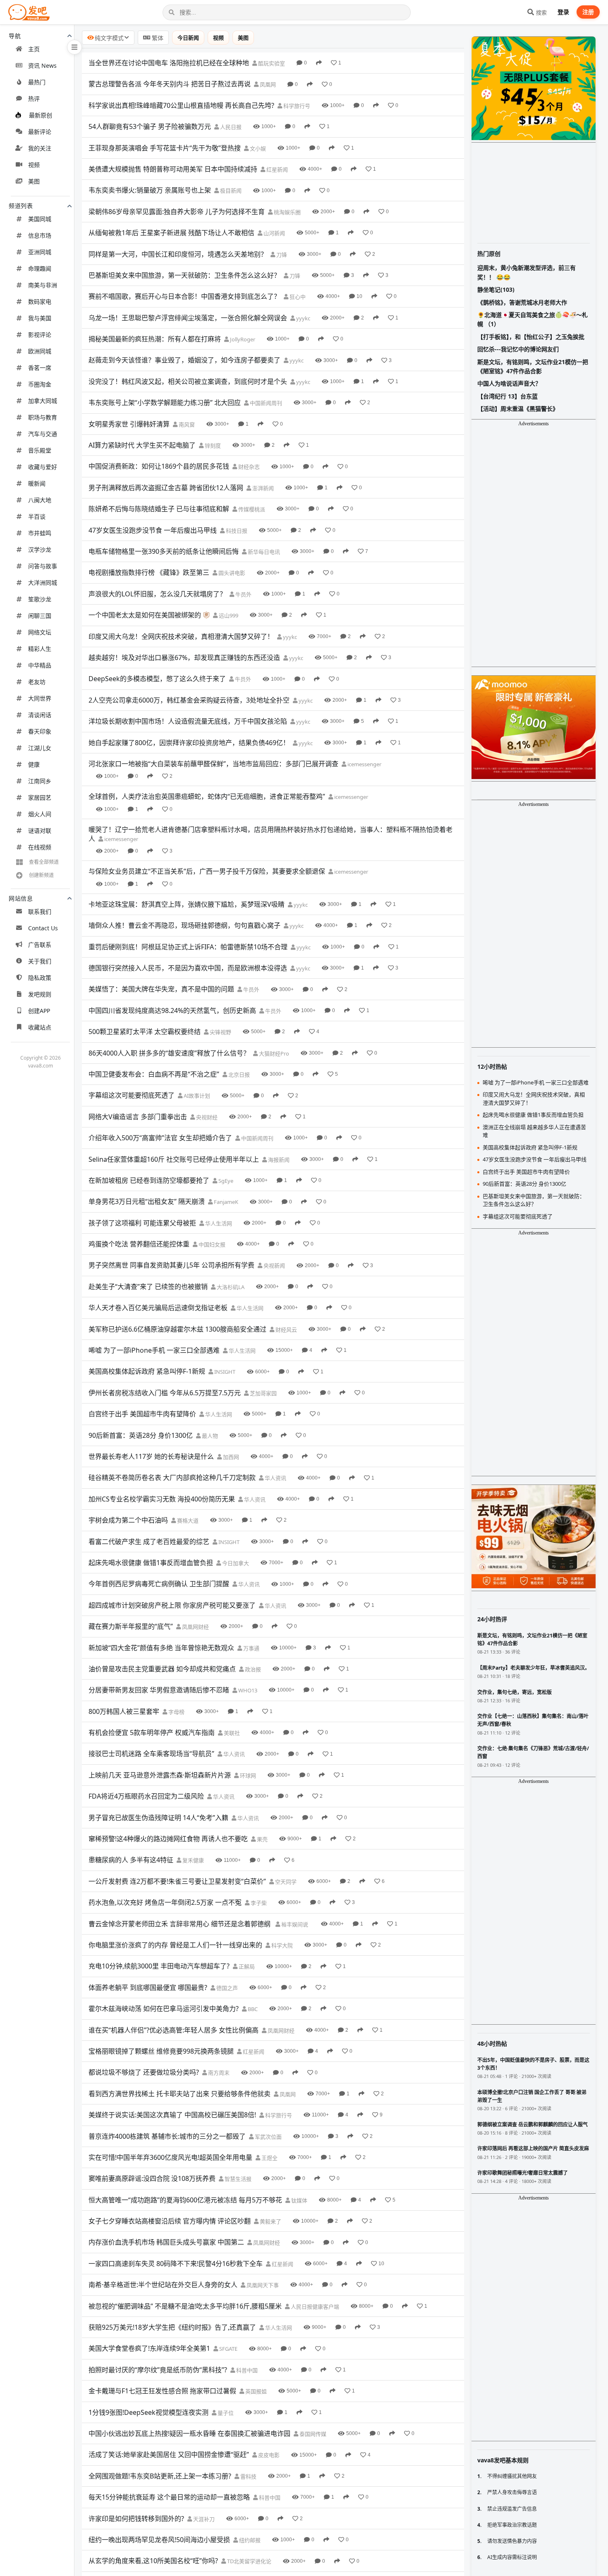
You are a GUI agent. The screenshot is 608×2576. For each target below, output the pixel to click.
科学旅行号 (296, 106)
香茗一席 (40, 368)
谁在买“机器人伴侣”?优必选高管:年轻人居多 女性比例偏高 (174, 2030)
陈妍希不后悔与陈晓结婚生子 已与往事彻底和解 (159, 509)
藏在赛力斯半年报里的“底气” (131, 1626)
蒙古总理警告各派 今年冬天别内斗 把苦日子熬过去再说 (170, 84)
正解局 (246, 1966)
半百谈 (37, 516)
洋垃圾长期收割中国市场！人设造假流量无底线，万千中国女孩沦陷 (188, 721)
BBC (252, 2009)
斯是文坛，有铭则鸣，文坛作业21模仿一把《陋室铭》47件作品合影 (533, 366)
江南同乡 (40, 781)
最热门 (37, 82)
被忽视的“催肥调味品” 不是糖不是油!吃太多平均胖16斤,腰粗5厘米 (185, 2306)
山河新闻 (274, 233)
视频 (34, 165)
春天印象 (40, 731)
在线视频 (40, 847)
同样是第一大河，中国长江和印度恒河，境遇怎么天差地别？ (178, 254)
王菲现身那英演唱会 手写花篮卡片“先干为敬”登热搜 (165, 148)
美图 (34, 181)
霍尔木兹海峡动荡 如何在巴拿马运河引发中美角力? (164, 2009)
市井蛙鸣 (40, 533)
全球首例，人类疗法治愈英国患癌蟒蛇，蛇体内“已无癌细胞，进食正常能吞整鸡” (207, 796)
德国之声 (226, 1988)
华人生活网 (218, 1223)
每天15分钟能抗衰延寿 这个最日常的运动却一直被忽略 (169, 2497)
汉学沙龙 (40, 549)
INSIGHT (224, 1372)
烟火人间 (40, 814)
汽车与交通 (43, 434)
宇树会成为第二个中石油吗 (128, 1520)
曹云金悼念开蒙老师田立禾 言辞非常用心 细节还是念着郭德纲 (180, 1924)
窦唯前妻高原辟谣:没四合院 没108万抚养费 (152, 2178)
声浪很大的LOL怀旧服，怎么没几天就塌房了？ (157, 594)
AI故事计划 (196, 1096)
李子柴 (258, 1903)
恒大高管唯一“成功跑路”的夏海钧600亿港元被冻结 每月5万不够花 (185, 2200)
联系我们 (40, 911)
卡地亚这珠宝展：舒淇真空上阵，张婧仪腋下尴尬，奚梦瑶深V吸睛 (187, 904)
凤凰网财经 (195, 1627)
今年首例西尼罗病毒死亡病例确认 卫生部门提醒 (159, 1584)
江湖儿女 (40, 748)
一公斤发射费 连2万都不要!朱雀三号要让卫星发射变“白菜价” (177, 1881)
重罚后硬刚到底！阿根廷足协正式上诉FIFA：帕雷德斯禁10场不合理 (188, 947)
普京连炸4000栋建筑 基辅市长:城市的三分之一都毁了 (167, 2136)
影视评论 (40, 335)
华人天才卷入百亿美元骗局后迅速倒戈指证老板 (158, 1308)
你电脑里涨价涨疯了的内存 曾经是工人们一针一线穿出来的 (175, 1945)
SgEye (225, 1181)
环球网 (247, 1775)
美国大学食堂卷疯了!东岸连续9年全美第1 (149, 2348)
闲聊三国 (40, 616)
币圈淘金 (40, 384)
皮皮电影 (268, 2455)
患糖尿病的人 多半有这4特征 (131, 1860)
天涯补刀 (203, 2519)
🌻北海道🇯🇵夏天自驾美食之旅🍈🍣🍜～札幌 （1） (533, 319)
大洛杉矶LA (230, 1287)
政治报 (252, 1669)
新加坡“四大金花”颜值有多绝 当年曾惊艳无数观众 (161, 1648)
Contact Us (43, 928)
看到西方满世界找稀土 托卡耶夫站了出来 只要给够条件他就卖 (180, 2094)
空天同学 (285, 1882)
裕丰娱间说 (295, 1924)
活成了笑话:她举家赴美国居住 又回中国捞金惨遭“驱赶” (169, 2454)
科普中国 (246, 2370)
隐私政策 (40, 978)
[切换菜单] (74, 47)
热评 (34, 99)
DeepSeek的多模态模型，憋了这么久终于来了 (157, 679)
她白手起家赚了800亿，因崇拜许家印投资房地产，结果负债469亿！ (189, 743)
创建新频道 (41, 875)
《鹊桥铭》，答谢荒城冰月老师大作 (522, 302)
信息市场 (40, 235)
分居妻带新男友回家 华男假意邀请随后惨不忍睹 (159, 1690)
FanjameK (225, 1202)
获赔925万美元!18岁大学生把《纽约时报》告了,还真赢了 (172, 2327)
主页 (34, 49)
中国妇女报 (211, 1244)
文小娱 (257, 148)
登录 (563, 12)
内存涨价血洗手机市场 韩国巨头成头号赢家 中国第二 (166, 2242)
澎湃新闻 (262, 488)
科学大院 (281, 1945)
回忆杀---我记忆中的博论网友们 (518, 349)
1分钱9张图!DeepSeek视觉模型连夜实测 (148, 2412)
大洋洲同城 (43, 583)
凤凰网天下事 (262, 2285)
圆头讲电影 (231, 573)
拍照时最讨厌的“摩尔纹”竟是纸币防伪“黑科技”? (158, 2370)
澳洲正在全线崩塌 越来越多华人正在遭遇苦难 (534, 1131)
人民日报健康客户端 (314, 2307)
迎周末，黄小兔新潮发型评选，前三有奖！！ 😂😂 (527, 272)
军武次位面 (268, 2137)
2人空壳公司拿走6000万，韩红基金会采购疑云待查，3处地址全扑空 (189, 700)
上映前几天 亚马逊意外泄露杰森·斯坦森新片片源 (160, 1775)
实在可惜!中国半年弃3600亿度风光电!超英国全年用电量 (170, 2157)
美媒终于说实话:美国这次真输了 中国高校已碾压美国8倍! (172, 2115)
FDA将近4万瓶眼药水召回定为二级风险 (146, 1796)
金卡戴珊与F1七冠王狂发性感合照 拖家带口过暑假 (162, 2391)
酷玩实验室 (271, 63)
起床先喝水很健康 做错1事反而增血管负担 (151, 1563)
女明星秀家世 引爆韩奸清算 (129, 424)
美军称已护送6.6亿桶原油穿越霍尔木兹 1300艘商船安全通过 (177, 1329)
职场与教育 (43, 417)
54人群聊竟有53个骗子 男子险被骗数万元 (150, 126)
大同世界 (40, 698)
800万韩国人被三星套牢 (124, 1711)
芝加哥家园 (263, 1393)
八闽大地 (40, 500)
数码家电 (40, 301)
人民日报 (230, 127)
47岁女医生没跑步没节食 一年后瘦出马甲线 (153, 530)
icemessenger (364, 764)
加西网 (230, 1457)
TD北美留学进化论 (249, 2561)
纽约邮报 (249, 2540)
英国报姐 (255, 2391)
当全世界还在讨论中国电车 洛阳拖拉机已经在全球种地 (169, 63)
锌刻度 (212, 446)
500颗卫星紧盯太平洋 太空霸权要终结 (145, 1032)
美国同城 (40, 219)
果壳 (262, 1839)
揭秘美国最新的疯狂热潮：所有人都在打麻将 (155, 339)
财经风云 (286, 1330)
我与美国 (40, 318)
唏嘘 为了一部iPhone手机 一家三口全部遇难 (154, 1350)
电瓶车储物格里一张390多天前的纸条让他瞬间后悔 (164, 551)
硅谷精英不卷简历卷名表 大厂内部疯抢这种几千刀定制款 (172, 1477)
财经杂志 (248, 467)
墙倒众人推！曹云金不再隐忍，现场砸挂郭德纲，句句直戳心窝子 (184, 925)
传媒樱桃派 (251, 509)
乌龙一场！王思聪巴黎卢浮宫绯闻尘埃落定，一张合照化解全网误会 (188, 318)
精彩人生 (40, 649)
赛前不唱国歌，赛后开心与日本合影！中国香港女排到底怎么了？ (184, 296)
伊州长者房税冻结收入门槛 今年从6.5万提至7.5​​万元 (165, 1393)
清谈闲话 (40, 715)
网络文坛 (40, 632)
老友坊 (37, 682)
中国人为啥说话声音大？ (509, 383)
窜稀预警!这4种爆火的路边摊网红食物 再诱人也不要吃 (168, 1839)
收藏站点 (40, 1027)
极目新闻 (230, 191)
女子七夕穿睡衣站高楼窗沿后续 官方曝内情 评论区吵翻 (170, 2221)
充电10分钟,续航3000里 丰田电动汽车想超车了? (159, 1966)
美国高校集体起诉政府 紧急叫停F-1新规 (147, 1371)
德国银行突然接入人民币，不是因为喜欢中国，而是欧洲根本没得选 (188, 968)
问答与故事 (43, 566)
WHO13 (247, 1690)
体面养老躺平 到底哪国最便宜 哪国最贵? (148, 1987)
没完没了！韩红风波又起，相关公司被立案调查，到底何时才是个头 (188, 381)
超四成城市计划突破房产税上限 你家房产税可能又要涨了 (172, 1605)
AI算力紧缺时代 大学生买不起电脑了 (142, 445)
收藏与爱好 (43, 467)
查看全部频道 (44, 862)
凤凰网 (267, 84)
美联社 (231, 1733)
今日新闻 (188, 38)
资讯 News (42, 66)
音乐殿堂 (40, 450)
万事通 (251, 1648)
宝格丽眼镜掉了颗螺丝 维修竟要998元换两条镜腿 (161, 2051)
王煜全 (269, 2158)
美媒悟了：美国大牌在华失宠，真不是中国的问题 (161, 989)
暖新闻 (37, 483)
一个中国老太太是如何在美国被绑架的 (145, 615)
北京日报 (238, 1075)
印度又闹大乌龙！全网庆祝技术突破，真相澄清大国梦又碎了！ (181, 636)
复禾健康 (193, 1860)
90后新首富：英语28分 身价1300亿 (141, 1435)
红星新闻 (276, 169)
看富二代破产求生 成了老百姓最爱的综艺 (149, 1542)
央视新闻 (274, 1265)
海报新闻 (278, 1160)
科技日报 (236, 531)
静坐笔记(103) (496, 290)
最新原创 (41, 115)
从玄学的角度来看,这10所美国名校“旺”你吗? (153, 2561)
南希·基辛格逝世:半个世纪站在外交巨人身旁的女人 (163, 2285)
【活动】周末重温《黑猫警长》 (518, 409)
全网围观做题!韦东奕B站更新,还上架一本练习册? (160, 2476)
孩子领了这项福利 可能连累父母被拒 (142, 1223)
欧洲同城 (40, 351)
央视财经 (206, 1117)
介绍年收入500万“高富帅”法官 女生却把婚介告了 (160, 1138)
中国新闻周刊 (265, 403)
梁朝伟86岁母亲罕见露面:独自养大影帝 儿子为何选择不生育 (177, 212)
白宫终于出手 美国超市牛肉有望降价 (142, 1414)
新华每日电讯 (263, 552)
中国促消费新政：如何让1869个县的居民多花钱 (159, 466)
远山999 (228, 615)
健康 (34, 764)
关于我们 (40, 961)
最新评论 (40, 132)
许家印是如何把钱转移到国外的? (136, 2519)
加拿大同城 (43, 401)
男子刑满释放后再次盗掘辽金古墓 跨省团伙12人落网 (166, 488)
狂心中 (297, 297)
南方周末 (218, 2073)
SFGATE (228, 2349)
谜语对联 (40, 830)
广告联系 (40, 945)
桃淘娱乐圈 (287, 212)
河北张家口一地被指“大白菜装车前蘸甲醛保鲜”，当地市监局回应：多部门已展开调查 (213, 764)
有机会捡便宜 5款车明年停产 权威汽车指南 (152, 1732)
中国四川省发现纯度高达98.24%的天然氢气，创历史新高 (172, 1010)
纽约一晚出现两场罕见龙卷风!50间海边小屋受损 (159, 2540)
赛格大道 (187, 1520)
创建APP (39, 1011)
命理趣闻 (40, 268)
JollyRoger (242, 339)
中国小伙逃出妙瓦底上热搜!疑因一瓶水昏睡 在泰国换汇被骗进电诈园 (189, 2433)
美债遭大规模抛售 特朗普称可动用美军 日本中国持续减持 (173, 169)
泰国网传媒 (312, 2434)
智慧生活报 (237, 2179)
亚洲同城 (40, 252)
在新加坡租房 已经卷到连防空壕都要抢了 (149, 1180)
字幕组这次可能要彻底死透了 (132, 1095)
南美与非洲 (43, 285)
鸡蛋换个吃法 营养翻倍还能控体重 (139, 1244)
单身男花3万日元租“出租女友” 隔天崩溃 (147, 1201)
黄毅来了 (270, 2221)
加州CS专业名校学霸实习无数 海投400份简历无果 (162, 1499)
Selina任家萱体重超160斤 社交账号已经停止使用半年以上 (174, 1159)
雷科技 (248, 2476)
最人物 (209, 1436)
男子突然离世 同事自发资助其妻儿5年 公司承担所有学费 (171, 1265)
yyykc (303, 318)
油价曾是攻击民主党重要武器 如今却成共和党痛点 (162, 1669)
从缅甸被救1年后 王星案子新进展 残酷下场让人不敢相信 (171, 233)
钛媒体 (299, 2200)
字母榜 (176, 1712)
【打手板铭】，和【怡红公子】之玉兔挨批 (531, 337)
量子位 (225, 2413)
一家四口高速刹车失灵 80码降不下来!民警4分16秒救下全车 (176, 2264)
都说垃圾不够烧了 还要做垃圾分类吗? (144, 2072)
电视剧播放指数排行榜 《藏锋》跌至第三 (149, 572)
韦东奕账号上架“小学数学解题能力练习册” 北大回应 (165, 403)
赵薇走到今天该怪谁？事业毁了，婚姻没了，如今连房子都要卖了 (184, 360)
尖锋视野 (220, 1032)
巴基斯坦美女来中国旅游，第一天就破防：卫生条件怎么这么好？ (184, 275)
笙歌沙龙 (40, 599)
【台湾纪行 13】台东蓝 (507, 396)
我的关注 (40, 148)
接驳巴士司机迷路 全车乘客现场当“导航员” (151, 1754)
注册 (588, 12)
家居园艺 (40, 797)
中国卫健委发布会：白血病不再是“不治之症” (154, 1074)
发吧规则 (40, 994)
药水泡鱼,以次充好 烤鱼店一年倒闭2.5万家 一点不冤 (165, 1902)
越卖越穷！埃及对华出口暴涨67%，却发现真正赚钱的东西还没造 (184, 658)
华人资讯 (275, 1478)
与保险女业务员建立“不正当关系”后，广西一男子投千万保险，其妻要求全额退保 (207, 871)
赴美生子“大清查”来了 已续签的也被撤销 (148, 1287)
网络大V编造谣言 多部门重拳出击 (138, 1117)
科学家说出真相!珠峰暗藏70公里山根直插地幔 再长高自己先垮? (181, 105)
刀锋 (281, 255)
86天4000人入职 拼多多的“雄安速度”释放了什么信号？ (169, 1053)
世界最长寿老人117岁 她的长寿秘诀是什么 (151, 1456)
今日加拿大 (235, 1563)
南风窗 (186, 424)
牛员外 (243, 594)
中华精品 (40, 665)
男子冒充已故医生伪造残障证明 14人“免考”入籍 (158, 1818)
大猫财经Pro (273, 1053)
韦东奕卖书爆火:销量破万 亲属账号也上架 (150, 190)
